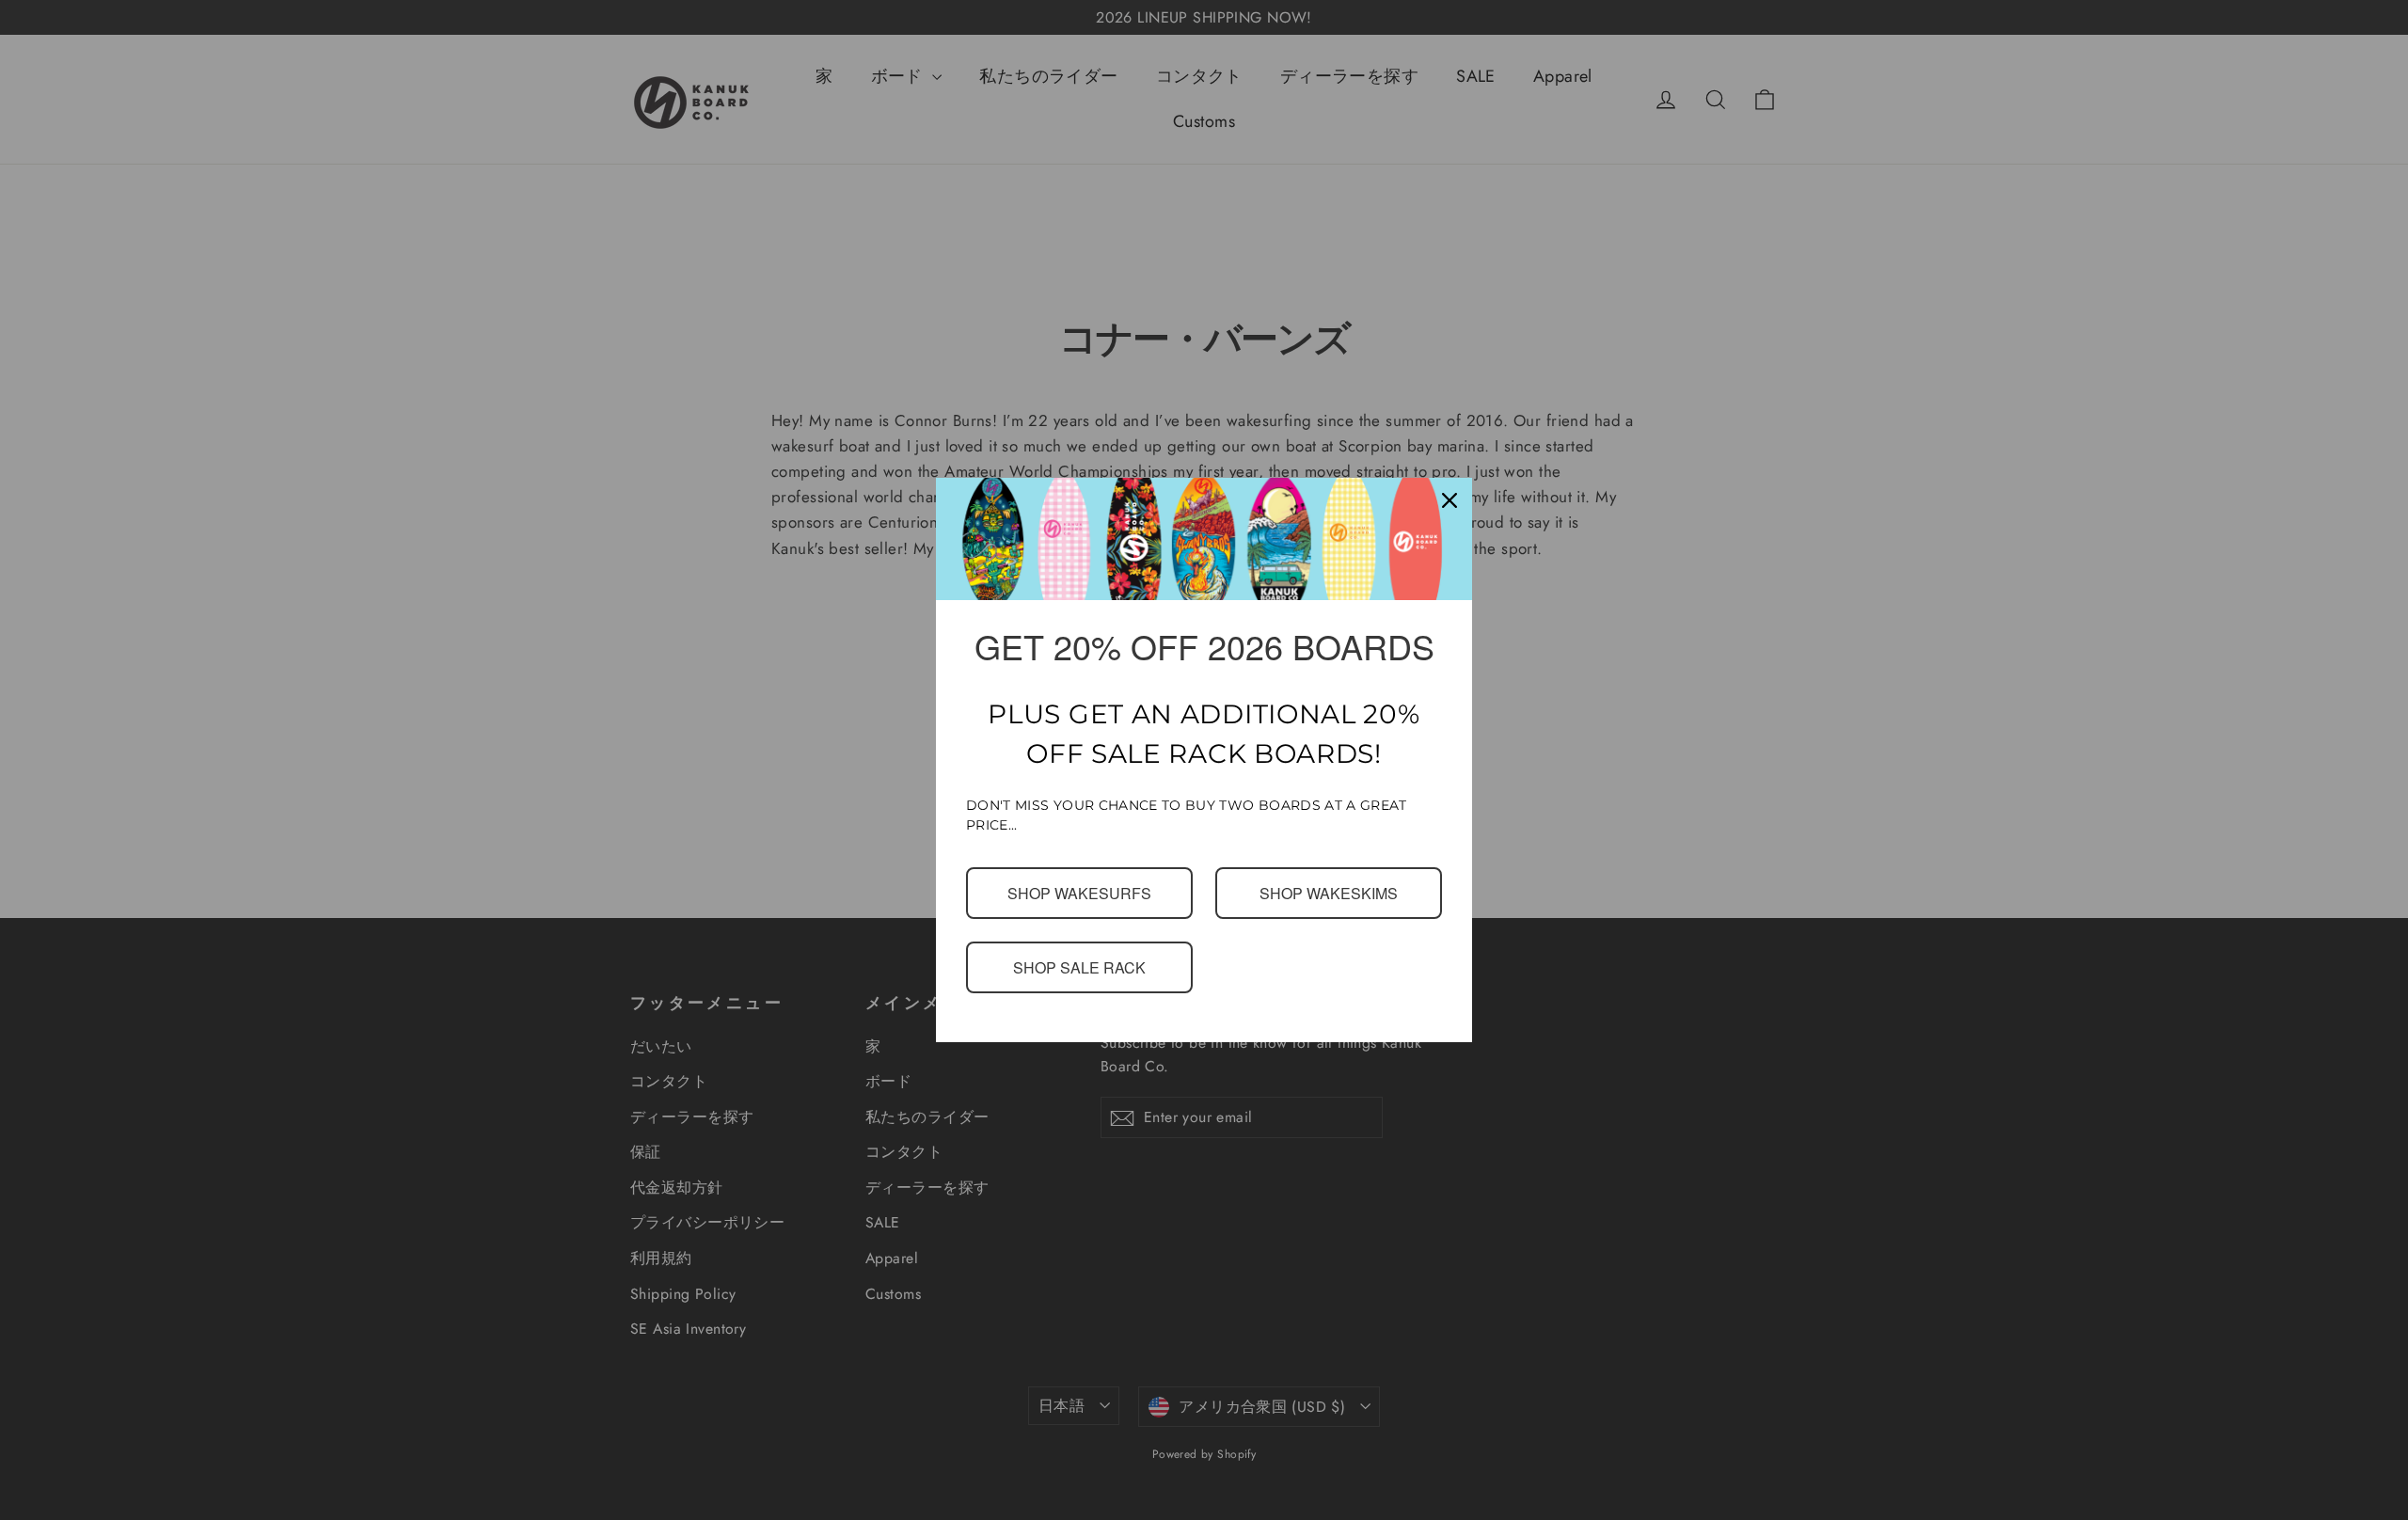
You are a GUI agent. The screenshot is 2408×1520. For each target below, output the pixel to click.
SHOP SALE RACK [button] (1080, 967)
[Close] (1450, 500)
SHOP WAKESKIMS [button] (1329, 893)
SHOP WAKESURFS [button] (1079, 893)
